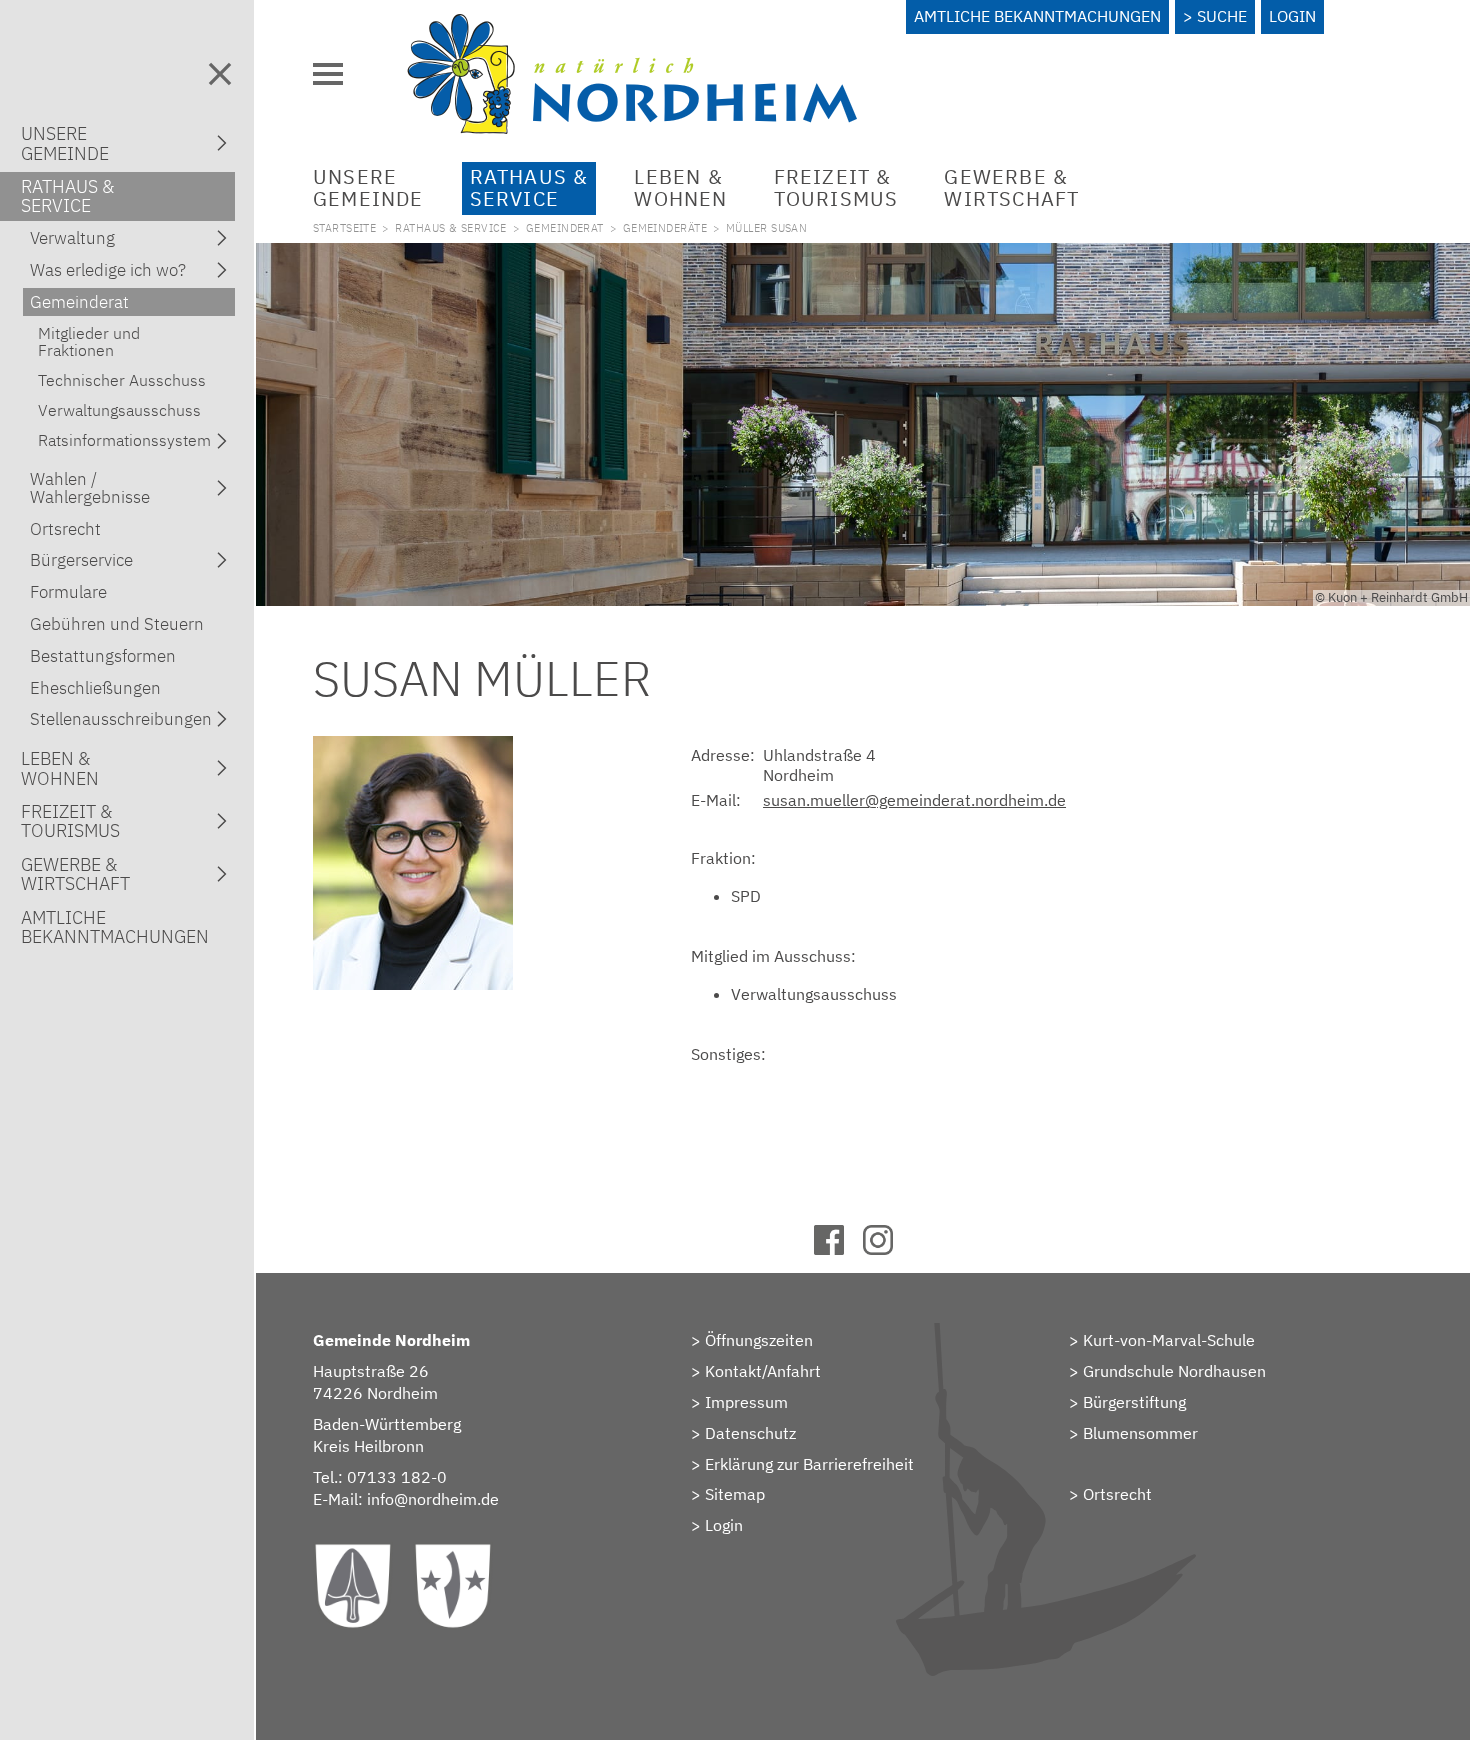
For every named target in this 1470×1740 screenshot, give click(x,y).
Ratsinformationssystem (124, 440)
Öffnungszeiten (759, 1340)
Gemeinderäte (665, 228)
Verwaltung (72, 238)
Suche (1222, 16)
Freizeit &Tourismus (836, 187)
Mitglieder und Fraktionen (89, 341)
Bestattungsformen (103, 656)
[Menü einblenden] (328, 74)
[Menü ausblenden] (220, 74)
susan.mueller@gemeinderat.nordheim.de (914, 800)
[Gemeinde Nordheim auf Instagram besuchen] (887, 1249)
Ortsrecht (1117, 1494)
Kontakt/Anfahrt (763, 1371)
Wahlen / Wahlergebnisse (90, 488)
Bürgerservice (81, 560)
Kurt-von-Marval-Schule (1169, 1340)
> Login (717, 1525)
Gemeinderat (565, 228)
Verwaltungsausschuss (119, 410)
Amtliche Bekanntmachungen (1037, 16)
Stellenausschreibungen (121, 719)
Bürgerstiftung (1134, 1402)
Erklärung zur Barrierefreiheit (809, 1464)
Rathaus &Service (529, 187)
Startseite (344, 228)
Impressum (746, 1402)
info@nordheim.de (433, 1499)
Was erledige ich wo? (108, 270)
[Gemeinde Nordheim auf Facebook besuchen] (838, 1249)
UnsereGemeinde (368, 187)
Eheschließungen (95, 688)
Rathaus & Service (451, 228)
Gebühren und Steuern (117, 624)
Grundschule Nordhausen (1174, 1371)
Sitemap (735, 1494)
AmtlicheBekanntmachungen (115, 927)
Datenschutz (750, 1433)
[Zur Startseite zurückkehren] (632, 25)
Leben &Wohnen (680, 187)
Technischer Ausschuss (122, 380)
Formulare (68, 592)
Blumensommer (1140, 1433)
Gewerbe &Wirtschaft (1011, 187)
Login (1292, 16)
